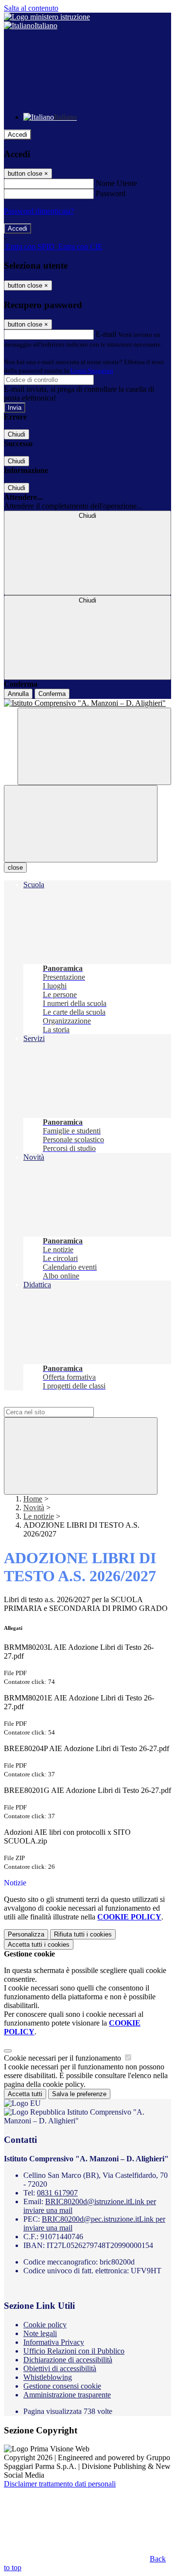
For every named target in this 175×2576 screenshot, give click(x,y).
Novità (34, 1507)
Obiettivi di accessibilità (60, 2368)
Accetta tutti (39, 1945)
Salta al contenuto (31, 8)
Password (111, 193)
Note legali (40, 2333)
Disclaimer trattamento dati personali (60, 2484)
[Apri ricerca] (94, 746)
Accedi (17, 135)
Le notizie (39, 1516)
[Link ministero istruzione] (47, 17)
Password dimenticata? (39, 211)
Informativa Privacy (54, 2342)
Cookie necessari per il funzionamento (63, 2058)
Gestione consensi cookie (62, 2386)
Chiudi (17, 434)
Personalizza (26, 1934)
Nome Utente (116, 183)
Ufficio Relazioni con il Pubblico (74, 2351)
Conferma (52, 694)
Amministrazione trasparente (67, 2395)
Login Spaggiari (92, 371)
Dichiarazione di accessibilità (68, 2360)
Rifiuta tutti (83, 1934)
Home (33, 1499)
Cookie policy (45, 2325)
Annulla (18, 694)
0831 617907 (57, 2193)
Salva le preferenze (79, 2094)
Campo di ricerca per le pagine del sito (63, 1402)
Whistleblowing (48, 2377)
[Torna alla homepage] (87, 703)
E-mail (106, 334)
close (15, 868)
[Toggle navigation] (81, 824)
